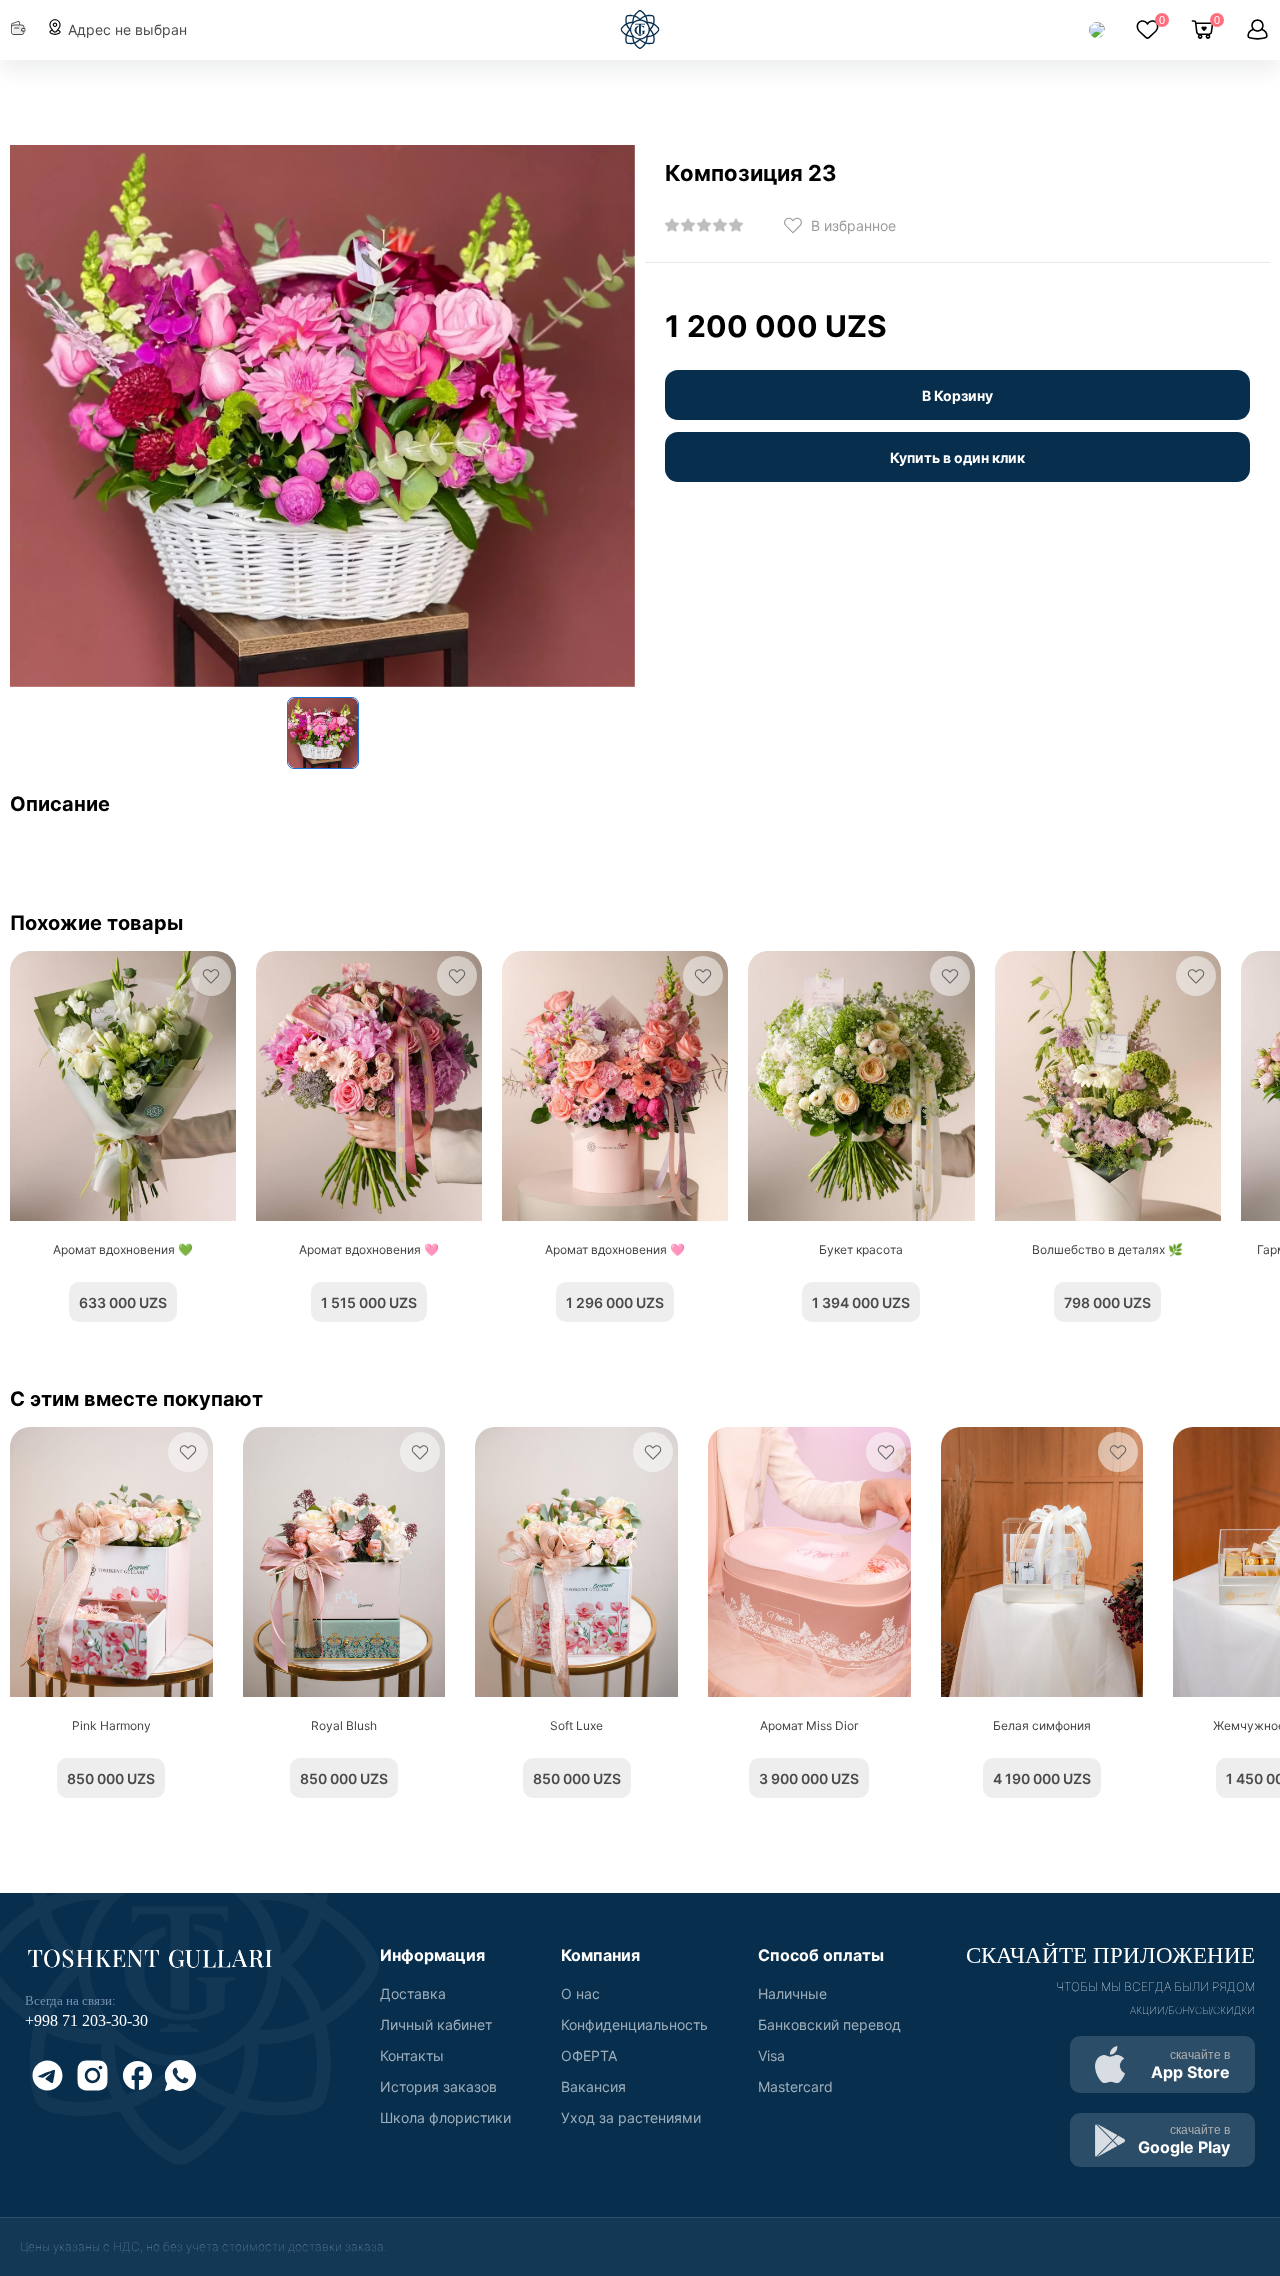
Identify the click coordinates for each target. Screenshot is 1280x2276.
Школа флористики (445, 2117)
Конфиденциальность (634, 2024)
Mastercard (795, 2086)
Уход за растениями (631, 2117)
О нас (580, 1993)
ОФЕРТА (589, 2055)
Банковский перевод (829, 2024)
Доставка (413, 1993)
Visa (771, 2055)
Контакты (412, 2055)
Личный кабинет (436, 2024)
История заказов (438, 2086)
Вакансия (593, 2086)
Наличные (792, 1993)
